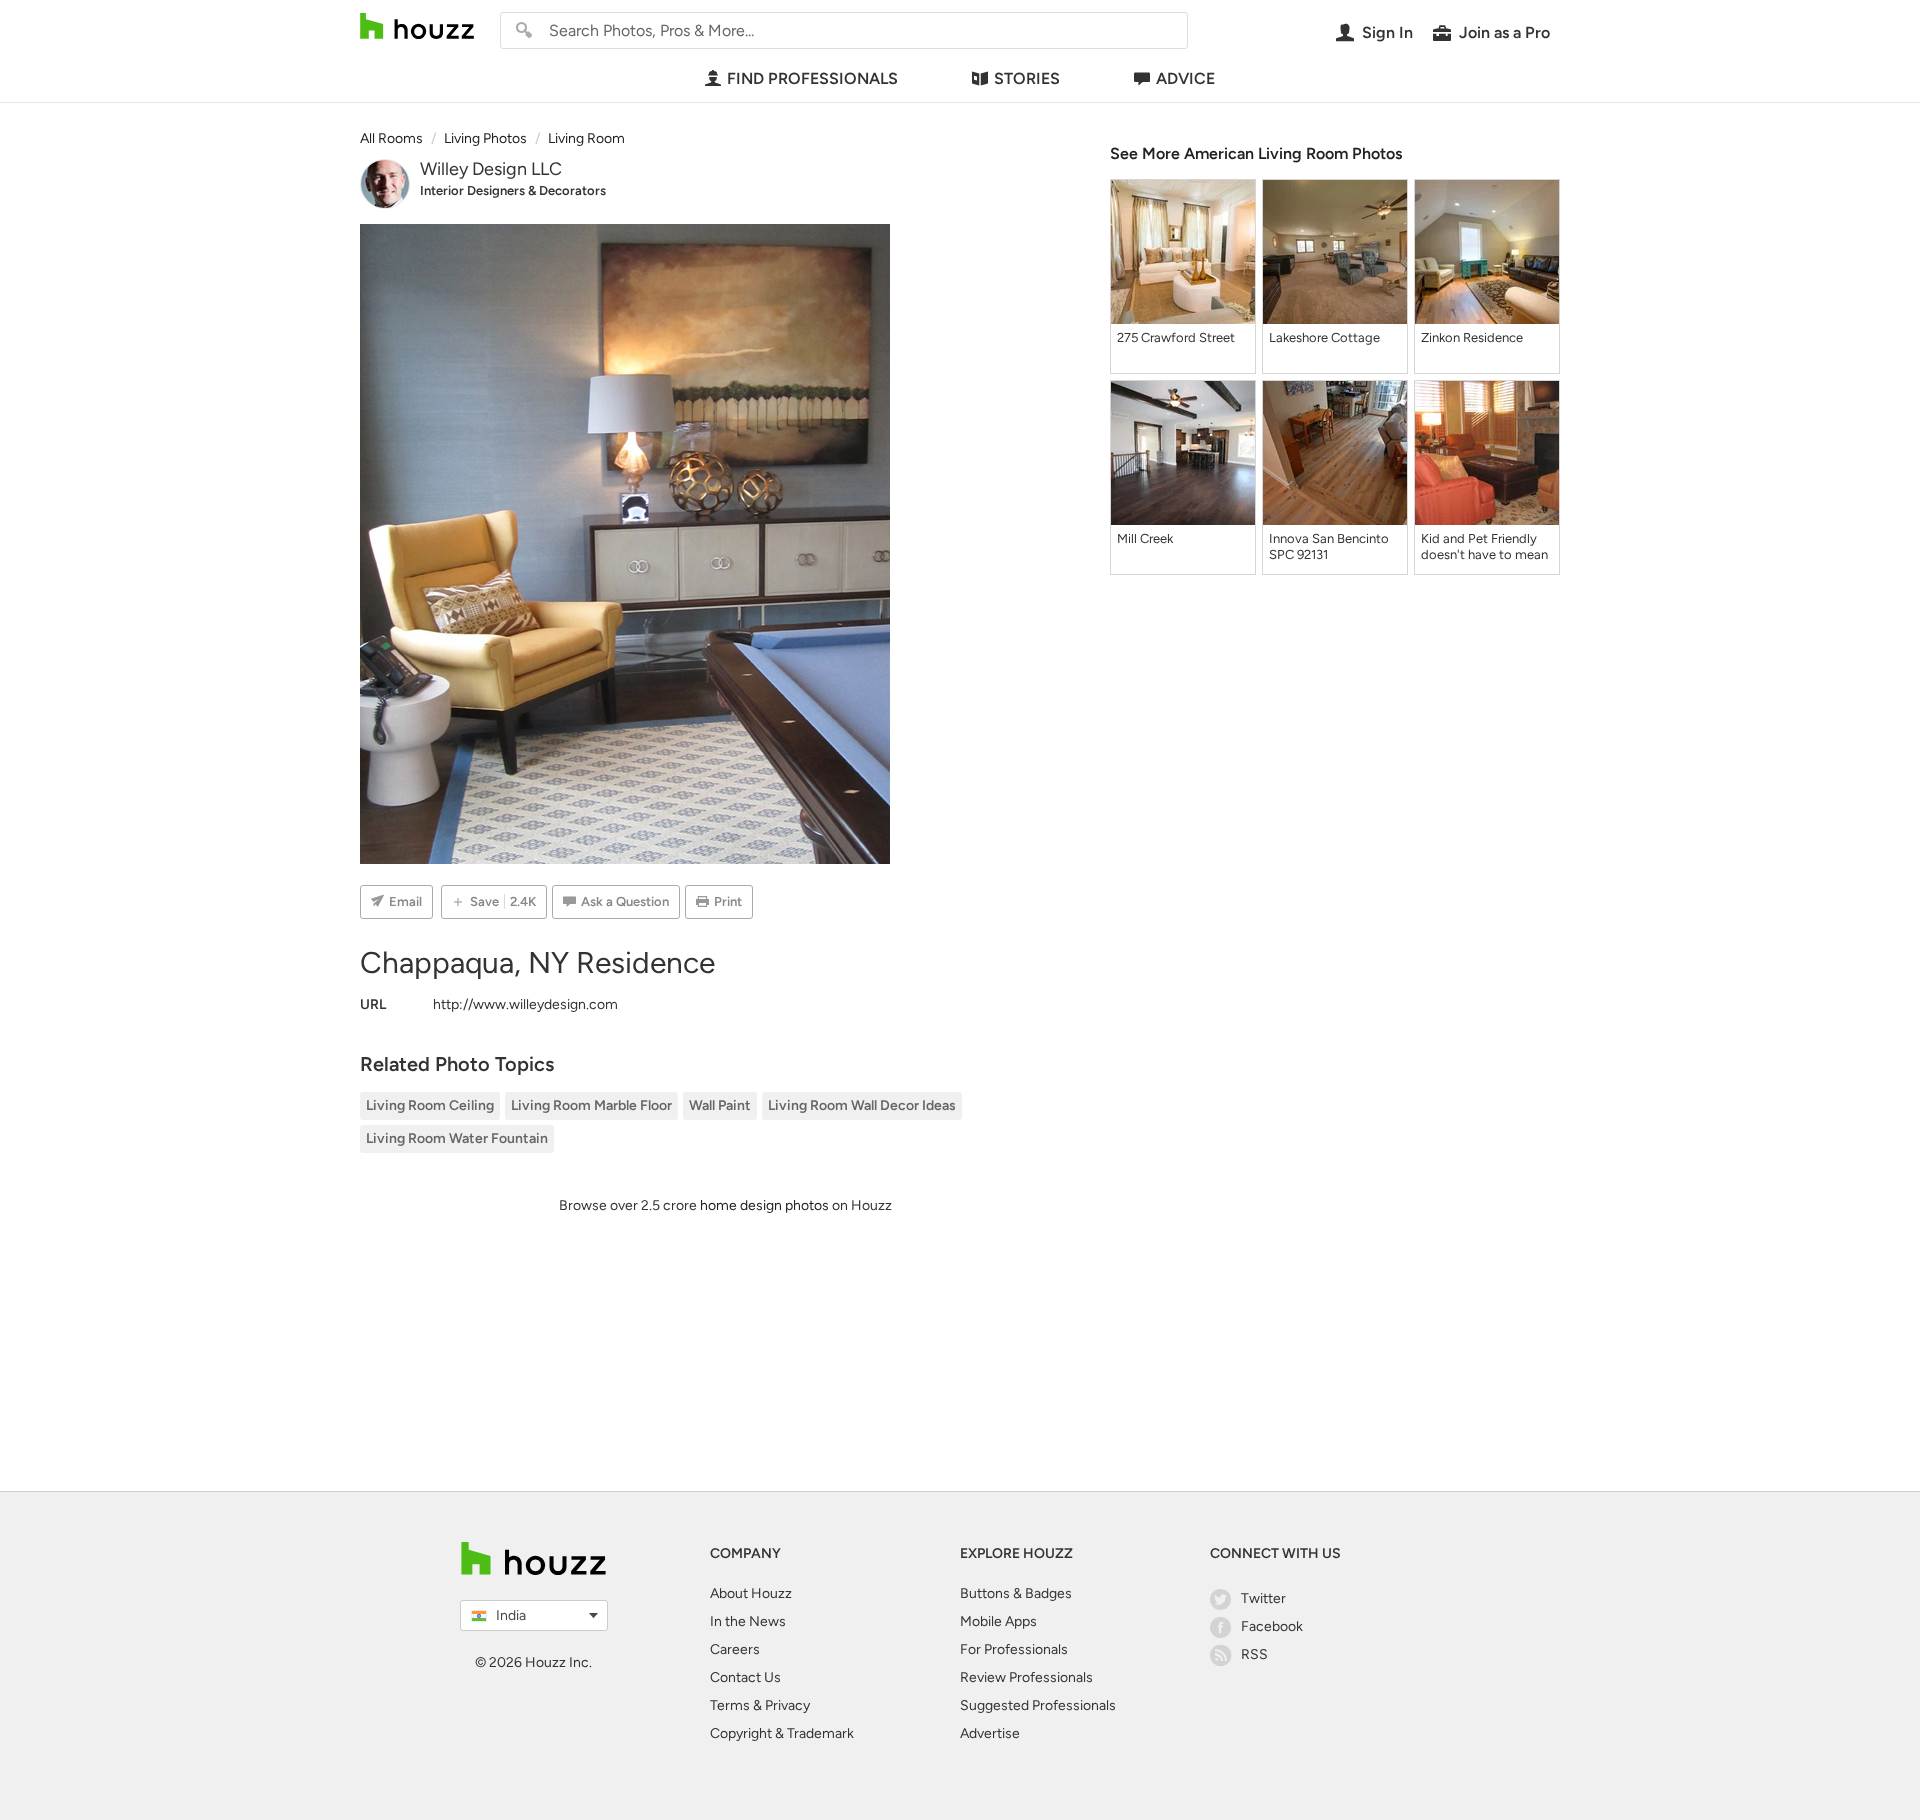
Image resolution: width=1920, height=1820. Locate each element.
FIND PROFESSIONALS (812, 78)
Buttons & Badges (1016, 1593)
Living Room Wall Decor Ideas (862, 1105)
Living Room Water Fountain (457, 1138)
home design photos (764, 1205)
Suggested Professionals (1038, 1705)
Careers (735, 1649)
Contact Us (745, 1677)
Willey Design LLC (491, 169)
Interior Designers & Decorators (513, 190)
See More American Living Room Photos (1256, 153)
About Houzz (751, 1593)
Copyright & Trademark (782, 1733)
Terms (730, 1705)
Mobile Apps (998, 1621)
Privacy (787, 1705)
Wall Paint (720, 1105)
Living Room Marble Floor (591, 1105)
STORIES (1027, 78)
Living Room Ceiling (430, 1105)
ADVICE (1185, 78)
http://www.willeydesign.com (525, 1004)
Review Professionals (1026, 1677)
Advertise (990, 1733)
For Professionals (1014, 1649)
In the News (748, 1621)
